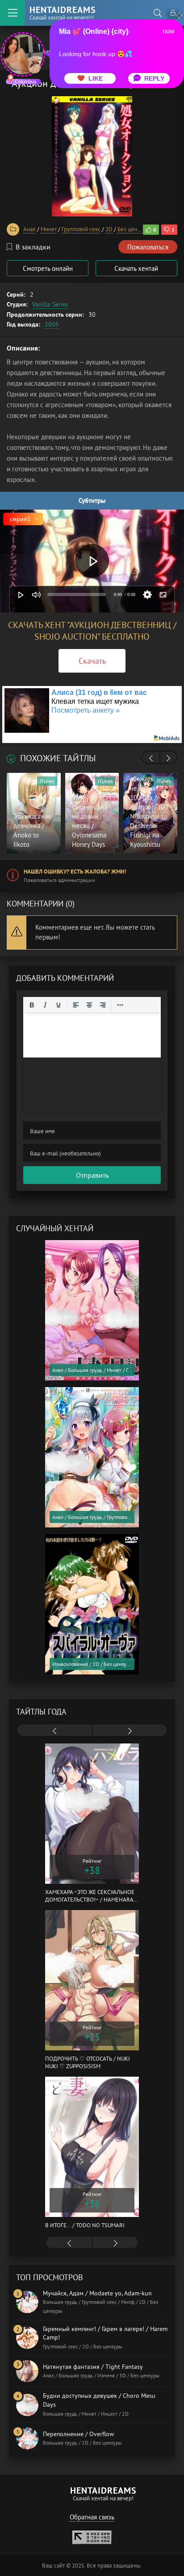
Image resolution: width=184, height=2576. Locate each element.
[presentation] (151, 758)
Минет (49, 229)
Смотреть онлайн (48, 268)
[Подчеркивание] (59, 1005)
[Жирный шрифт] (32, 1005)
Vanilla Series (50, 304)
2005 (52, 324)
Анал (29, 229)
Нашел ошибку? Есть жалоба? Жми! (75, 872)
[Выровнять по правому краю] (103, 1005)
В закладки (33, 247)
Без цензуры (134, 229)
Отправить (92, 1175)
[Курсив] (45, 1005)
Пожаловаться (148, 247)
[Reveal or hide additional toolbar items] (120, 1005)
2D (109, 229)
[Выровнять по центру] (89, 1005)
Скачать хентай (136, 268)
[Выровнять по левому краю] (76, 1005)
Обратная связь (92, 2517)
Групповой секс (81, 229)
